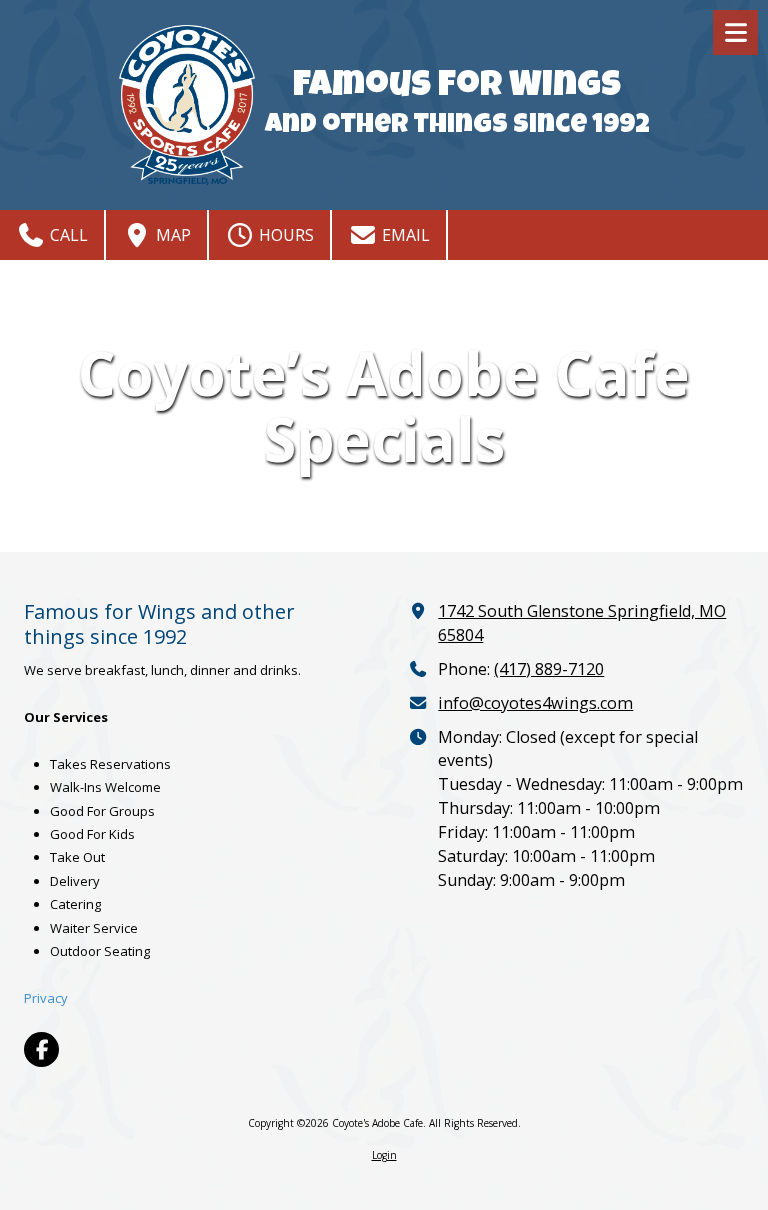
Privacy (46, 998)
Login (384, 1155)
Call (67, 235)
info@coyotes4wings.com (535, 703)
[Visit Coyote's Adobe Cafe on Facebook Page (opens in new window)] (41, 1049)
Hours (284, 235)
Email (404, 235)
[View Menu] (735, 32)
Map (171, 235)
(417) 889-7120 (549, 669)
